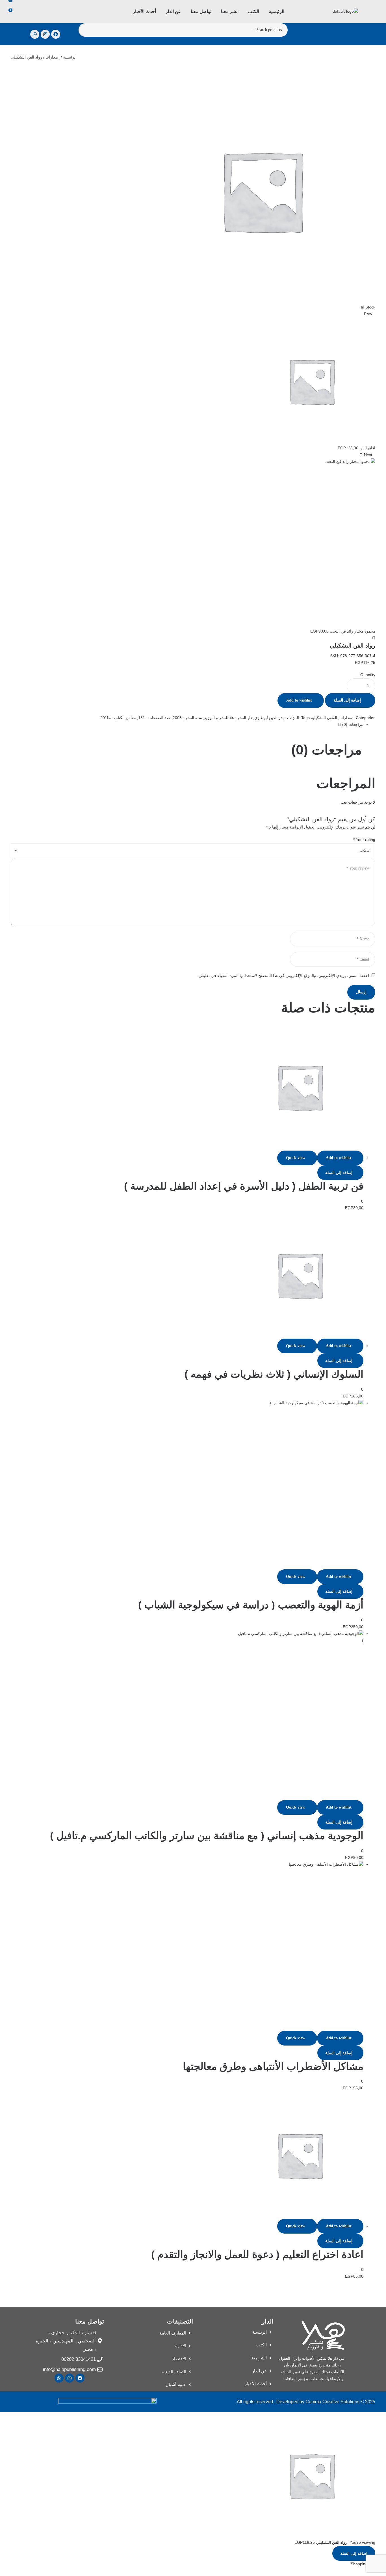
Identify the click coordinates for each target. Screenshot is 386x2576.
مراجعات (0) (352, 724)
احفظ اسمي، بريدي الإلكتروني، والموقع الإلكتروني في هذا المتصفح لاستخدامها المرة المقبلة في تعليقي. (283, 976)
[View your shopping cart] (12, 20)
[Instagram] (45, 34)
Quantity (368, 675)
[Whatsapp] (35, 34)
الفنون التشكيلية (324, 718)
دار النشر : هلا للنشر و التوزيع (228, 718)
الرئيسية (70, 57)
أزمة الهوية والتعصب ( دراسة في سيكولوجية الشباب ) (251, 1605)
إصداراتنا (53, 57)
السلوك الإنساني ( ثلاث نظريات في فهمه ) (274, 1374)
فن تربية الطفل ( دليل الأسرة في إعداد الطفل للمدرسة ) (244, 1186)
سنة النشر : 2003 (187, 718)
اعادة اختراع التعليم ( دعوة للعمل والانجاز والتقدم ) (257, 2254)
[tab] (187, 725)
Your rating (364, 840)
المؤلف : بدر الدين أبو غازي (277, 718)
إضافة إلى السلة (347, 700)
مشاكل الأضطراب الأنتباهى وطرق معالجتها (273, 2066)
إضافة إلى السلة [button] (339, 1173)
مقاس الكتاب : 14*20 (118, 718)
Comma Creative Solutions (332, 2402)
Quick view (296, 1158)
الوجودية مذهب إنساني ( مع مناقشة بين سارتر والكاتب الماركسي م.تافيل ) (207, 1836)
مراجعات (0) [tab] (327, 750)
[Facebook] (56, 34)
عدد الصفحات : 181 (154, 718)
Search (86, 30)
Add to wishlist (299, 700)
